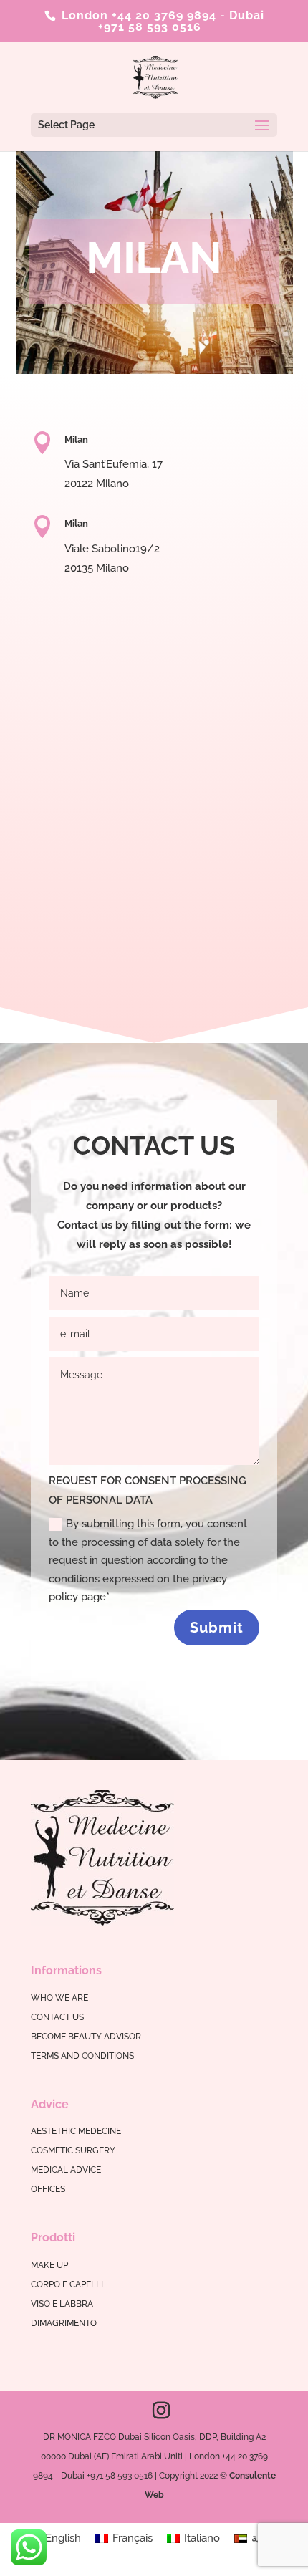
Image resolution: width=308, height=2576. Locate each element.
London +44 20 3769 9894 (137, 15)
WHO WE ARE (59, 1998)
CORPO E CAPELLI (67, 2284)
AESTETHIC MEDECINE (76, 2131)
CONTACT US (57, 2017)
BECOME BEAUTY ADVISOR (86, 2037)
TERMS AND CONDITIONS (82, 2056)
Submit (217, 1628)
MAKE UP (49, 2265)
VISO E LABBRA (62, 2304)
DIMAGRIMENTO (64, 2323)
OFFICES (48, 2189)
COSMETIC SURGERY (73, 2150)
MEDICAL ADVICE (66, 2170)
